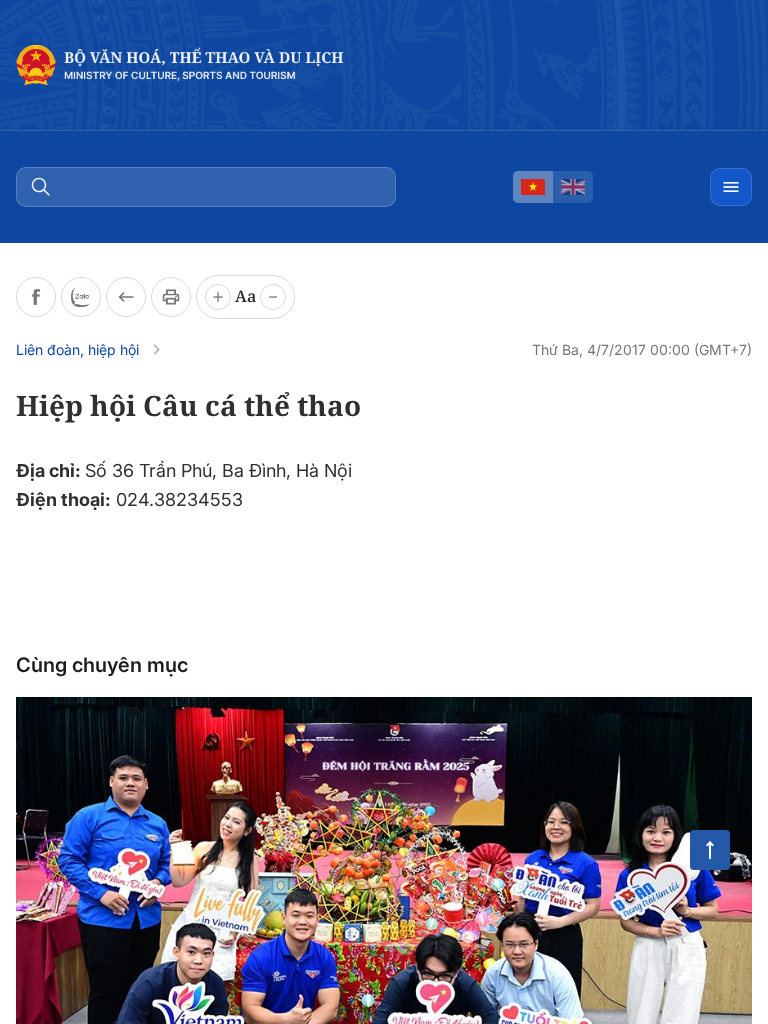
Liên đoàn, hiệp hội (77, 349)
